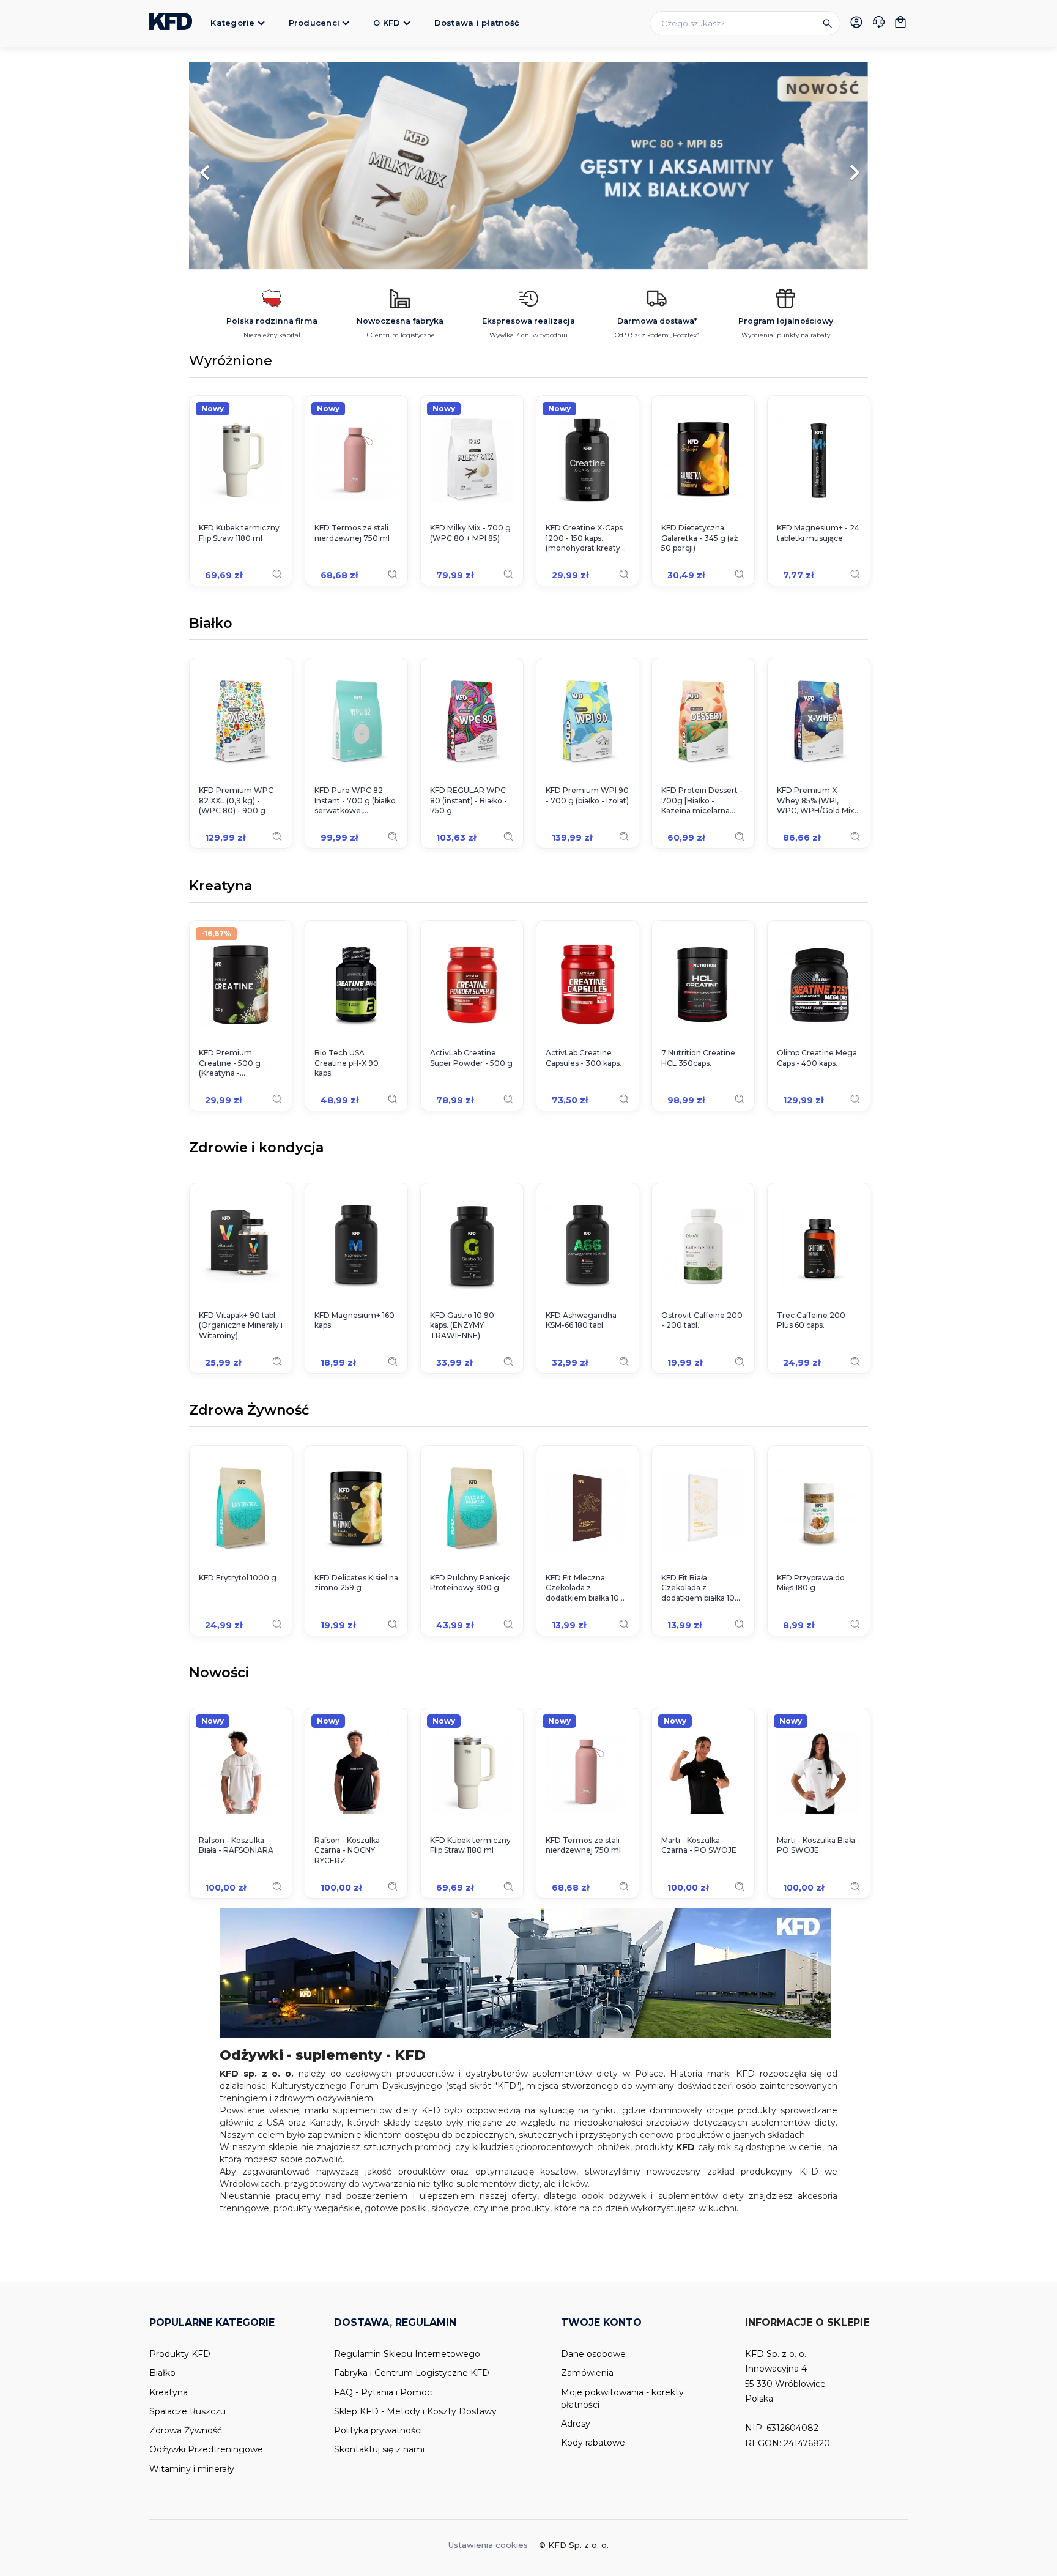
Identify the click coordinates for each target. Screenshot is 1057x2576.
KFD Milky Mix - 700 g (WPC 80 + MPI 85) (470, 533)
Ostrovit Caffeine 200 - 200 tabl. (702, 1320)
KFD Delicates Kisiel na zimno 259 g (356, 1583)
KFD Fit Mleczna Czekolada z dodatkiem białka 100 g (585, 1588)
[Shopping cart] (900, 22)
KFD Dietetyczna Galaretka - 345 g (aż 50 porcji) (699, 538)
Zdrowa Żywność (249, 1411)
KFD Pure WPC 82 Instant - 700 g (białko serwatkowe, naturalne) (355, 801)
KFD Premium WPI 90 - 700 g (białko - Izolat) (587, 795)
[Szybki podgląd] (277, 574)
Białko (211, 624)
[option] (528, 166)
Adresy (576, 2424)
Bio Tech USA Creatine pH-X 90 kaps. (347, 1063)
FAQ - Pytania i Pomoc (383, 2392)
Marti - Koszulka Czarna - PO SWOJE (699, 1845)
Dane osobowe (593, 2354)
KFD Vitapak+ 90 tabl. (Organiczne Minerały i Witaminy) (241, 1326)
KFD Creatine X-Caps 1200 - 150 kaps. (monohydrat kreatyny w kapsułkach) (588, 538)
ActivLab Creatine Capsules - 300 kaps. (584, 1058)
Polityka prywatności (378, 2430)
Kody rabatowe (593, 2443)
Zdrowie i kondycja (256, 1148)
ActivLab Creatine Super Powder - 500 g (471, 1058)
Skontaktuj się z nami (379, 2449)
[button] (240, 166)
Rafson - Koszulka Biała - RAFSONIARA (236, 1845)
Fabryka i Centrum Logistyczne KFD (412, 2373)
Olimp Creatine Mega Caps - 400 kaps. (817, 1058)
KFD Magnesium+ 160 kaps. (354, 1320)
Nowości (219, 1673)
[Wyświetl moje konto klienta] (856, 22)
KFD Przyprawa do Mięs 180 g (811, 1583)
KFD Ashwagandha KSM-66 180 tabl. (581, 1320)
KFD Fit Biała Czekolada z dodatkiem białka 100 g (701, 1588)
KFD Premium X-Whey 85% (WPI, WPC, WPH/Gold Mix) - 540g (817, 801)
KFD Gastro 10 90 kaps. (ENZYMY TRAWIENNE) (462, 1326)
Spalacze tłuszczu (187, 2411)
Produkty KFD (180, 2354)
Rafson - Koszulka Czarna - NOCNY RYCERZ (347, 1851)
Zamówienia (587, 2373)
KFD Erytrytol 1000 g (238, 1578)
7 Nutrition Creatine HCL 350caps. (698, 1058)
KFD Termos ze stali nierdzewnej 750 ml (352, 533)
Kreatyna (221, 887)
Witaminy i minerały (192, 2469)
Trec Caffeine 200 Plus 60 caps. (811, 1320)
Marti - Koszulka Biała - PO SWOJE (818, 1845)
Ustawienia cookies (488, 2545)
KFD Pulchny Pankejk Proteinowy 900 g (470, 1583)
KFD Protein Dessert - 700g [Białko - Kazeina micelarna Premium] (702, 801)
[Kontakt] (878, 23)
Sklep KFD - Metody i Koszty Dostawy (415, 2411)
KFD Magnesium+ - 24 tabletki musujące (818, 533)
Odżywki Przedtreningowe (206, 2449)
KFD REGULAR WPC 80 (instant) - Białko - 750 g (469, 801)
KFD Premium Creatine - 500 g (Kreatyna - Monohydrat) (230, 1063)
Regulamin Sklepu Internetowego (407, 2354)
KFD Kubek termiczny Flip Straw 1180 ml (239, 533)
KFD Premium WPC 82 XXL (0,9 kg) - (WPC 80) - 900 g (236, 801)
